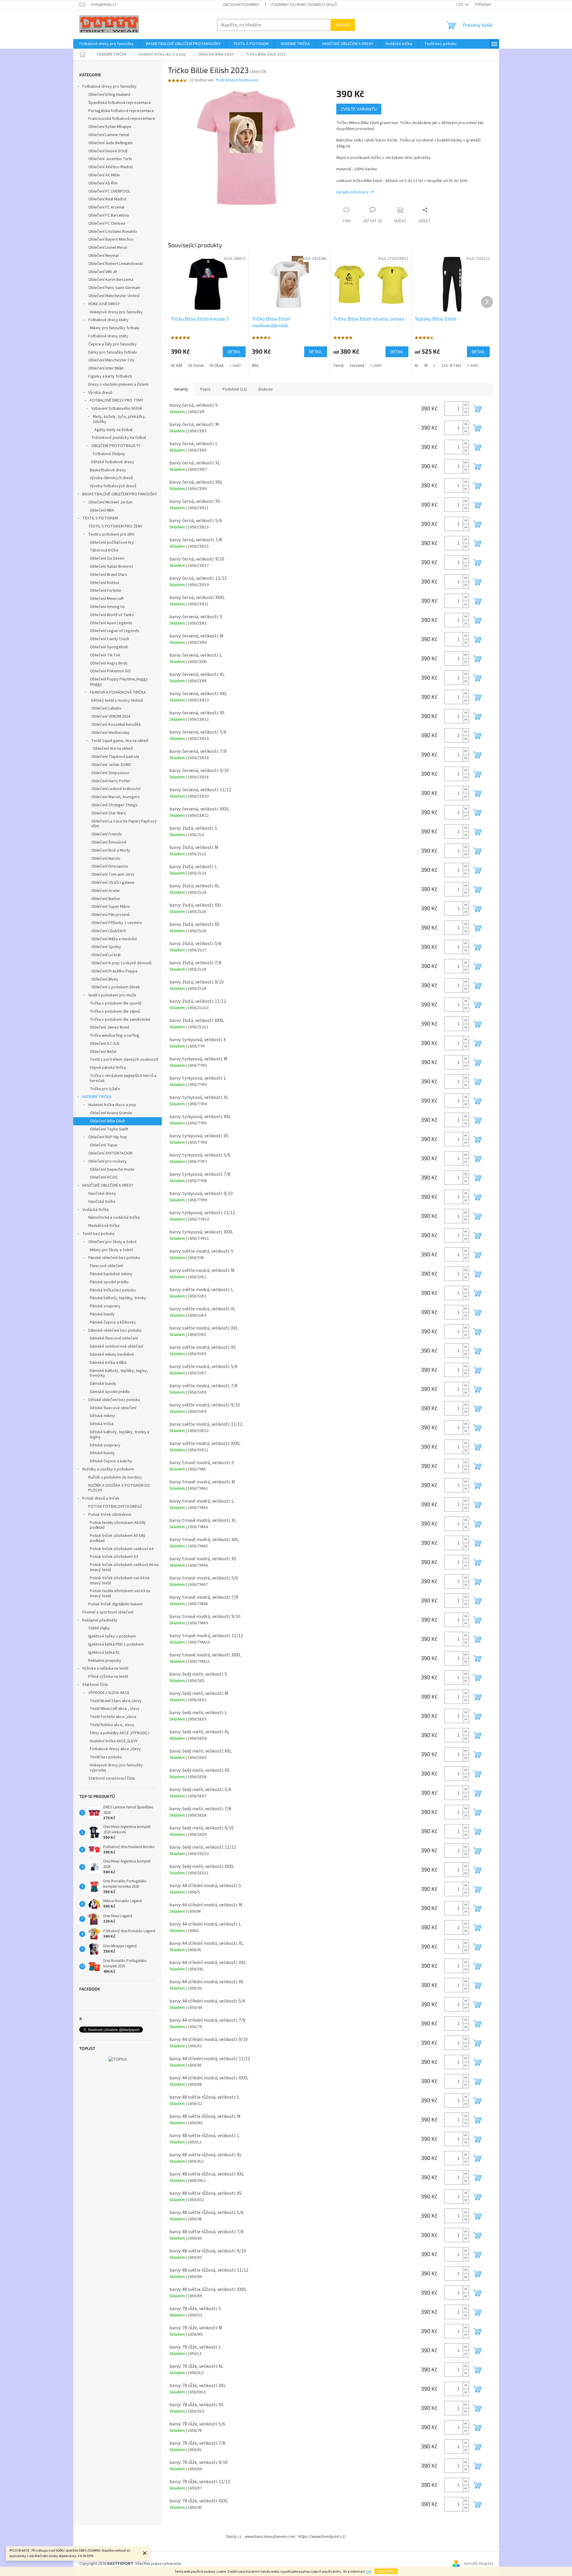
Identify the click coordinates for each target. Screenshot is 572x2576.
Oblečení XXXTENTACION (110, 1153)
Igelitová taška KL (104, 1653)
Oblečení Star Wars (109, 813)
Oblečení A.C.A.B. (105, 1044)
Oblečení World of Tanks (112, 615)
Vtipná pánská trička (108, 1068)
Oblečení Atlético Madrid (110, 167)
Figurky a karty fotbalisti (110, 376)
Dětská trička (102, 1424)
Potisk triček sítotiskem (110, 1515)
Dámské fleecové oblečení (114, 1338)
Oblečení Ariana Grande (111, 1113)
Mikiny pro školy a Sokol (111, 1250)
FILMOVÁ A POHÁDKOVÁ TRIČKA (118, 692)
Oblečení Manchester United (114, 296)
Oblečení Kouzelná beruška (116, 725)
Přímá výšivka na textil (108, 1677)
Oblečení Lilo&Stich (109, 931)
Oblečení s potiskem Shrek (116, 987)
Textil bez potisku (98, 1234)
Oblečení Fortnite (106, 591)
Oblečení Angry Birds (109, 663)
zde (369, 2572)
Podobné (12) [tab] (235, 389)
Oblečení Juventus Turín (110, 159)
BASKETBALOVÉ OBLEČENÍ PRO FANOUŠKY (120, 494)
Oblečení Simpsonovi (110, 773)
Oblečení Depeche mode (112, 1169)
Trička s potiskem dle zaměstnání (120, 1020)
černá (338, 366)
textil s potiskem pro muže (112, 995)
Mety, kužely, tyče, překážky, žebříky (119, 419)
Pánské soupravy (105, 1306)
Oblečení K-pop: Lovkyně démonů (121, 963)
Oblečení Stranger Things (114, 805)
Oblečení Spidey (106, 947)
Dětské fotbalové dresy (113, 462)
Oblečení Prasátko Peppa (114, 971)
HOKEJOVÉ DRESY (104, 304)
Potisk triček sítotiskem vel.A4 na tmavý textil (120, 1581)
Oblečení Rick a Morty (111, 850)
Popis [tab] (205, 389)
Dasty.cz (234, 2537)
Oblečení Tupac (104, 1145)
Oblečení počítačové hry (112, 543)
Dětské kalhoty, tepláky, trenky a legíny (120, 1435)
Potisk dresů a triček (101, 1498)
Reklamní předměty (100, 1620)
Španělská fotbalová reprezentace (120, 103)
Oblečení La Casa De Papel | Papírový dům (124, 824)
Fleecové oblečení (106, 1266)
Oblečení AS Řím (103, 183)
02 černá (196, 366)
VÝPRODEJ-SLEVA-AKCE (109, 1693)
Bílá (255, 366)
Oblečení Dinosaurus (110, 866)
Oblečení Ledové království (116, 789)
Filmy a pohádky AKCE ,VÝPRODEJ (120, 1733)
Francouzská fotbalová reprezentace (122, 119)
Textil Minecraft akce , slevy (115, 1709)
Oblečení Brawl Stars (109, 575)
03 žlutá (216, 366)
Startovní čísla (95, 1685)
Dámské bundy (103, 1384)
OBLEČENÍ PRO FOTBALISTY (116, 446)
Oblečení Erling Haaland (109, 95)
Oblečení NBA (102, 510)
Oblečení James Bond (109, 1027)
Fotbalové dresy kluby (108, 320)
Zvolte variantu (359, 109)
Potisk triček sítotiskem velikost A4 (122, 1549)
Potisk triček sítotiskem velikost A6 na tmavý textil (124, 1567)
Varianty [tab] (181, 389)
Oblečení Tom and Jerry (113, 874)
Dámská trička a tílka (108, 1363)
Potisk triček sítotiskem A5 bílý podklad (118, 1538)
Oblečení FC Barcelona (109, 215)
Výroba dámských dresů (111, 478)
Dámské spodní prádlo (110, 1392)
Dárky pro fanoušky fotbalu (113, 352)
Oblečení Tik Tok (105, 655)
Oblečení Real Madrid (107, 199)
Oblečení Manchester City (111, 360)
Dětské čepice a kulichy (111, 1461)
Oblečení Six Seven (107, 558)
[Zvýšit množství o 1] (466, 405)
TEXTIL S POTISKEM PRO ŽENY (115, 526)
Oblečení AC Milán (104, 175)
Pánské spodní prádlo (109, 1282)
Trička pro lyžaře (105, 1089)
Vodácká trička (95, 1210)
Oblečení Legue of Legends (115, 631)
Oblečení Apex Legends (111, 623)
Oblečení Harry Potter (111, 781)
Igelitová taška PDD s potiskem (116, 1644)
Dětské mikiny (102, 1416)
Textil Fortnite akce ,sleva (113, 1717)
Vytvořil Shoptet (478, 2564)
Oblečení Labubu (106, 708)
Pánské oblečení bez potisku (114, 1258)
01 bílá (177, 366)
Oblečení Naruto (106, 859)
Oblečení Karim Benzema (111, 280)
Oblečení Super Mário (111, 907)
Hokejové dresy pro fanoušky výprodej (116, 1768)
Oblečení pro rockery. (108, 1161)
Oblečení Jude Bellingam (110, 143)
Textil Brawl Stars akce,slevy (116, 1701)
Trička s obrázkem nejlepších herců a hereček (123, 1078)
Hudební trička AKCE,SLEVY (114, 1741)
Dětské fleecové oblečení (113, 1408)
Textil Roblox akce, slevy (112, 1725)
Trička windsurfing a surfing (115, 1036)
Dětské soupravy (105, 1445)
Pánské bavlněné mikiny (111, 1274)
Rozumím (386, 2571)
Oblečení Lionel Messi (108, 248)
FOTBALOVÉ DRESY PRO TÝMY (117, 400)
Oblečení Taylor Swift (109, 1129)
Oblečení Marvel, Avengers (116, 797)
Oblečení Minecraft (107, 599)
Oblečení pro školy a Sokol (112, 1242)
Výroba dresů (100, 393)
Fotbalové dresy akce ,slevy (115, 1749)
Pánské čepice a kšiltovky (113, 1322)
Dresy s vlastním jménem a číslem (118, 385)
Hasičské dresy (102, 1194)
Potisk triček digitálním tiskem (115, 1604)
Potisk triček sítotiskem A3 (114, 1557)
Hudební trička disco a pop (112, 1105)
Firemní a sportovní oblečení (108, 1612)
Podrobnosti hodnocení (237, 80)
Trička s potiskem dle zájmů (115, 1011)
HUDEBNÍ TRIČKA (97, 1097)
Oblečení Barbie (106, 899)
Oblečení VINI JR (103, 272)
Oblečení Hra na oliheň (113, 749)
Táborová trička (104, 550)
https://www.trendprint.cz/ (322, 2537)
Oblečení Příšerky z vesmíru (117, 923)
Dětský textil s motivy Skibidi (117, 701)
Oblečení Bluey (105, 979)
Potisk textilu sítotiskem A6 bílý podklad (118, 1525)
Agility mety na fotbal (113, 430)
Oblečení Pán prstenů (110, 915)
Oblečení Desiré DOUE (108, 151)
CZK (460, 5)
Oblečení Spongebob (109, 647)
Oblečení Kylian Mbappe (110, 127)
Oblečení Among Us (107, 607)
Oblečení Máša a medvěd (114, 939)
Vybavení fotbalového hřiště (117, 409)
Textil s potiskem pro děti (111, 534)
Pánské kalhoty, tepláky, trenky (118, 1298)
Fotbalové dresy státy (108, 336)
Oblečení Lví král (106, 955)
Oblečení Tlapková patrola (115, 757)
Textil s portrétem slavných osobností (124, 1060)
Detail (234, 352)
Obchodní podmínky (241, 5)
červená (357, 366)
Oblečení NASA (103, 1052)
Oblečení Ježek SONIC (111, 765)
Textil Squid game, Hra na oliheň (120, 741)
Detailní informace (353, 192)
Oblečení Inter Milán (106, 368)
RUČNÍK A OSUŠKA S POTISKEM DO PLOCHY (119, 1488)
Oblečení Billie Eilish (107, 1121)
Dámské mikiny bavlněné (112, 1355)
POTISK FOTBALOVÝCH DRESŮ (115, 1507)
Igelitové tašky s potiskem (112, 1636)
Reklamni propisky (105, 1661)
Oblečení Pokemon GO (110, 671)
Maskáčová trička (104, 1226)
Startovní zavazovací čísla (112, 1778)
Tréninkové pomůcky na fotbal (119, 438)
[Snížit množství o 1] (466, 412)
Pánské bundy (102, 1314)
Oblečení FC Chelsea (107, 224)
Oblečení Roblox (104, 583)
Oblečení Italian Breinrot (111, 567)
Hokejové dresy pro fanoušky (116, 312)
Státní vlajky (99, 1628)
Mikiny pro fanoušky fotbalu (115, 328)
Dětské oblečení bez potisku (114, 1400)
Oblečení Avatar (106, 891)
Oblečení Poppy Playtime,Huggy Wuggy (119, 682)
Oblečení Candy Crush (109, 639)
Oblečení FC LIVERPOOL (109, 191)
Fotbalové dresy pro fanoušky (109, 87)
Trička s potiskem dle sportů (116, 1003)
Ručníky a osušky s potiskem (108, 1469)
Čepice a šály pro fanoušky (112, 344)
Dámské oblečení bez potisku (115, 1331)
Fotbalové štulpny (109, 454)
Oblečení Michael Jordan (110, 502)
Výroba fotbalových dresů (113, 486)
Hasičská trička (102, 1202)
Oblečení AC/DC (104, 1177)
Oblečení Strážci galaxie (113, 883)
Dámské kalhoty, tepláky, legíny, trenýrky (119, 1373)
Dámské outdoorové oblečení (117, 1346)
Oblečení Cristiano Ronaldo (113, 232)
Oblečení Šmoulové (109, 842)
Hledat (343, 25)
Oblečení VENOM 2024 (111, 716)
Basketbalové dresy (108, 470)
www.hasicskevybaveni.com (270, 2537)
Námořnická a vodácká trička (114, 1218)
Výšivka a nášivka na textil (105, 1668)
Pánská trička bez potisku (113, 1290)
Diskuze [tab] (266, 389)
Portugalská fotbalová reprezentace (121, 111)
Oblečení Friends (107, 834)
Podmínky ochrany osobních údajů (304, 5)
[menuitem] (106, 44)
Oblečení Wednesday (110, 733)
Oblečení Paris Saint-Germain (114, 288)
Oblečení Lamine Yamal (109, 135)
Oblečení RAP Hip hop (108, 1137)
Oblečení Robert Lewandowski (116, 264)
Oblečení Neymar (104, 256)
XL (417, 366)
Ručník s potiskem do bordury (115, 1477)
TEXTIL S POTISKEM (100, 518)
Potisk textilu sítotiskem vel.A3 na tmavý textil (120, 1594)
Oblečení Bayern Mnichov (111, 239)
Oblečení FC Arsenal (106, 207)
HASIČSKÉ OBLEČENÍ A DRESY (108, 1185)
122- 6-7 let (451, 366)
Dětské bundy (102, 1453)
